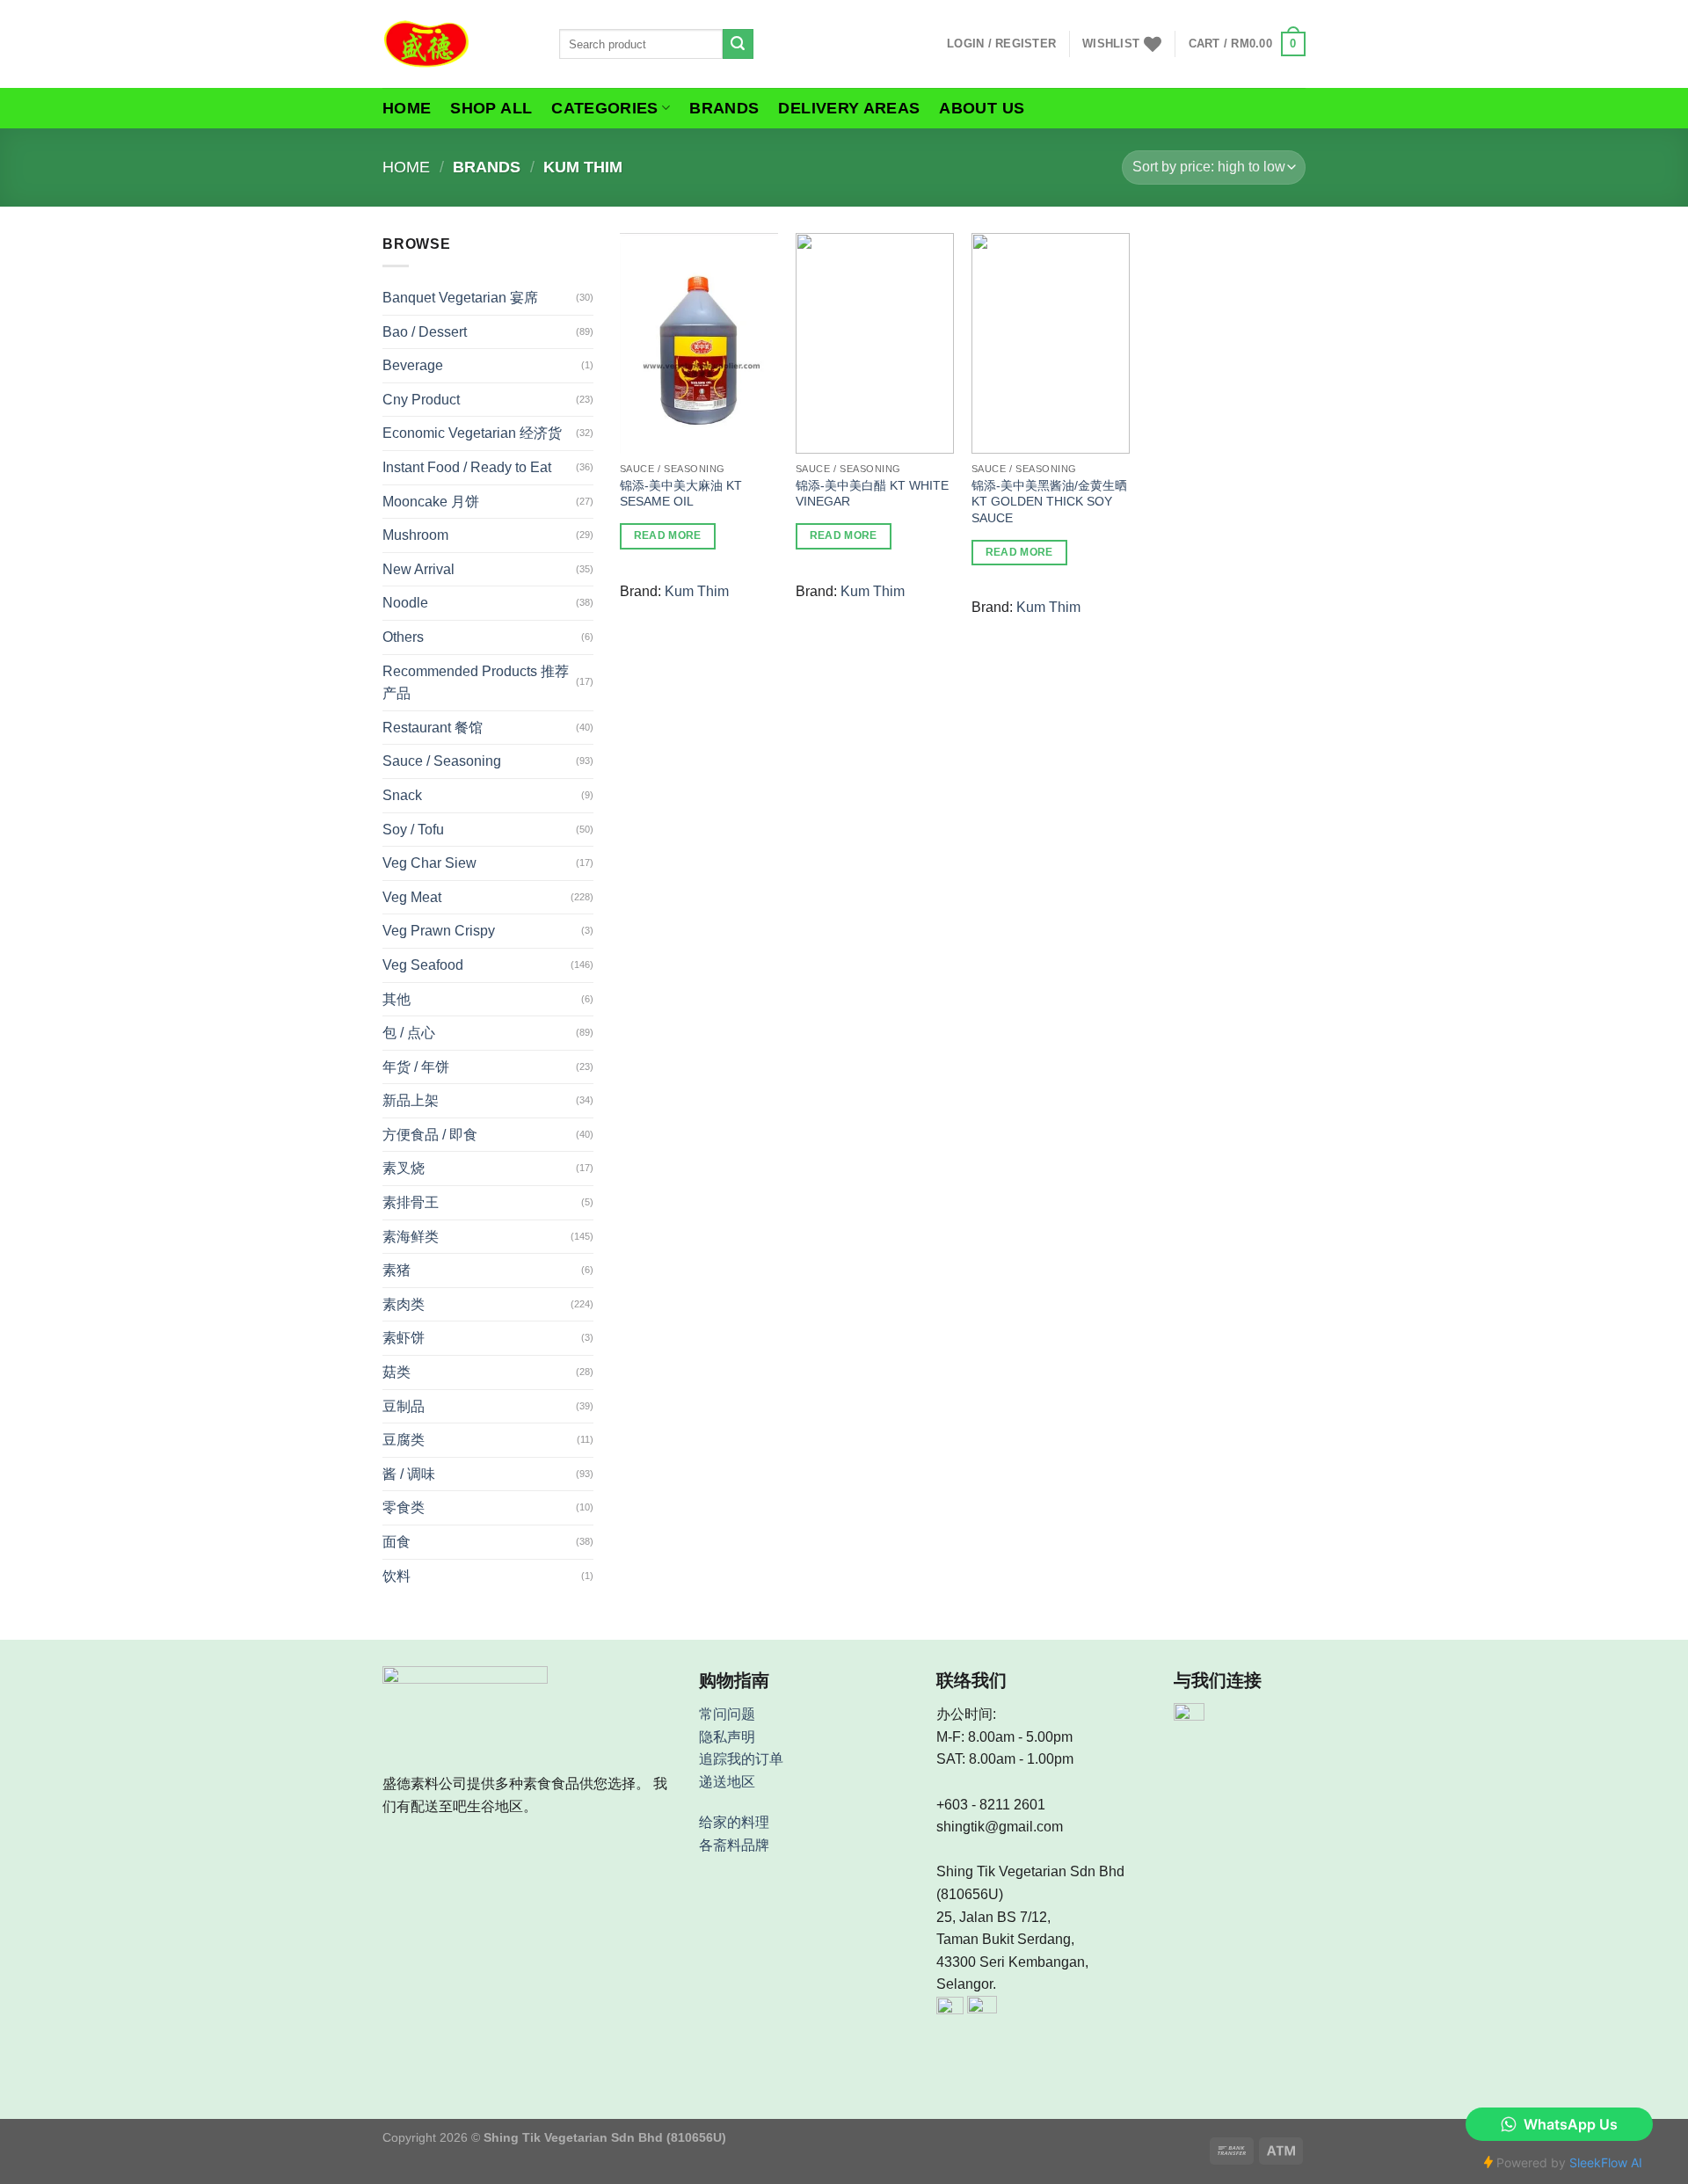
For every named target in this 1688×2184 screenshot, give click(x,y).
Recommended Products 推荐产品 (476, 683)
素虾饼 (404, 1338)
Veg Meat (412, 897)
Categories (605, 108)
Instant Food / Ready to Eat (467, 467)
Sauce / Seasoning (442, 761)
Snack (402, 795)
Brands (724, 108)
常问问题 (727, 1714)
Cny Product (421, 400)
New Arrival (418, 569)
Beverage (413, 365)
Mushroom (415, 535)
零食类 (404, 1507)
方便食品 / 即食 (430, 1135)
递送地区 (727, 1782)
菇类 (397, 1372)
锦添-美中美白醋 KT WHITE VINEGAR (872, 494)
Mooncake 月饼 (431, 502)
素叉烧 (404, 1168)
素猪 (397, 1270)
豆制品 (404, 1406)
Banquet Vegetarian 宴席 (460, 298)
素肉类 (404, 1304)
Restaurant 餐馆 (433, 728)
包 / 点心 (409, 1033)
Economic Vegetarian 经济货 (472, 433)
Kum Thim (697, 591)
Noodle (405, 603)
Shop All (491, 108)
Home (407, 108)
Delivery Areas (849, 108)
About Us (982, 108)
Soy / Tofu (413, 830)
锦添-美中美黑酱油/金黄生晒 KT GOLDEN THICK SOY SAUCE (1049, 502)
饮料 (397, 1576)
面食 (397, 1542)
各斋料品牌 (734, 1845)
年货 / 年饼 (416, 1067)
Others (403, 637)
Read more (668, 535)
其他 (397, 999)
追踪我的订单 (741, 1759)
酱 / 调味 (409, 1474)
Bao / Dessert (425, 332)
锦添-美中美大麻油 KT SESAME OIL (681, 494)
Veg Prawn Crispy (439, 931)
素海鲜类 (411, 1237)
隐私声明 (727, 1737)
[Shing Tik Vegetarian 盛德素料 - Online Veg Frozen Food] (458, 44)
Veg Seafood (423, 965)
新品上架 (411, 1100)
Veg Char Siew (429, 863)
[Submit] (738, 44)
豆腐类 (404, 1440)
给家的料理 (734, 1822)
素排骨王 (411, 1202)
